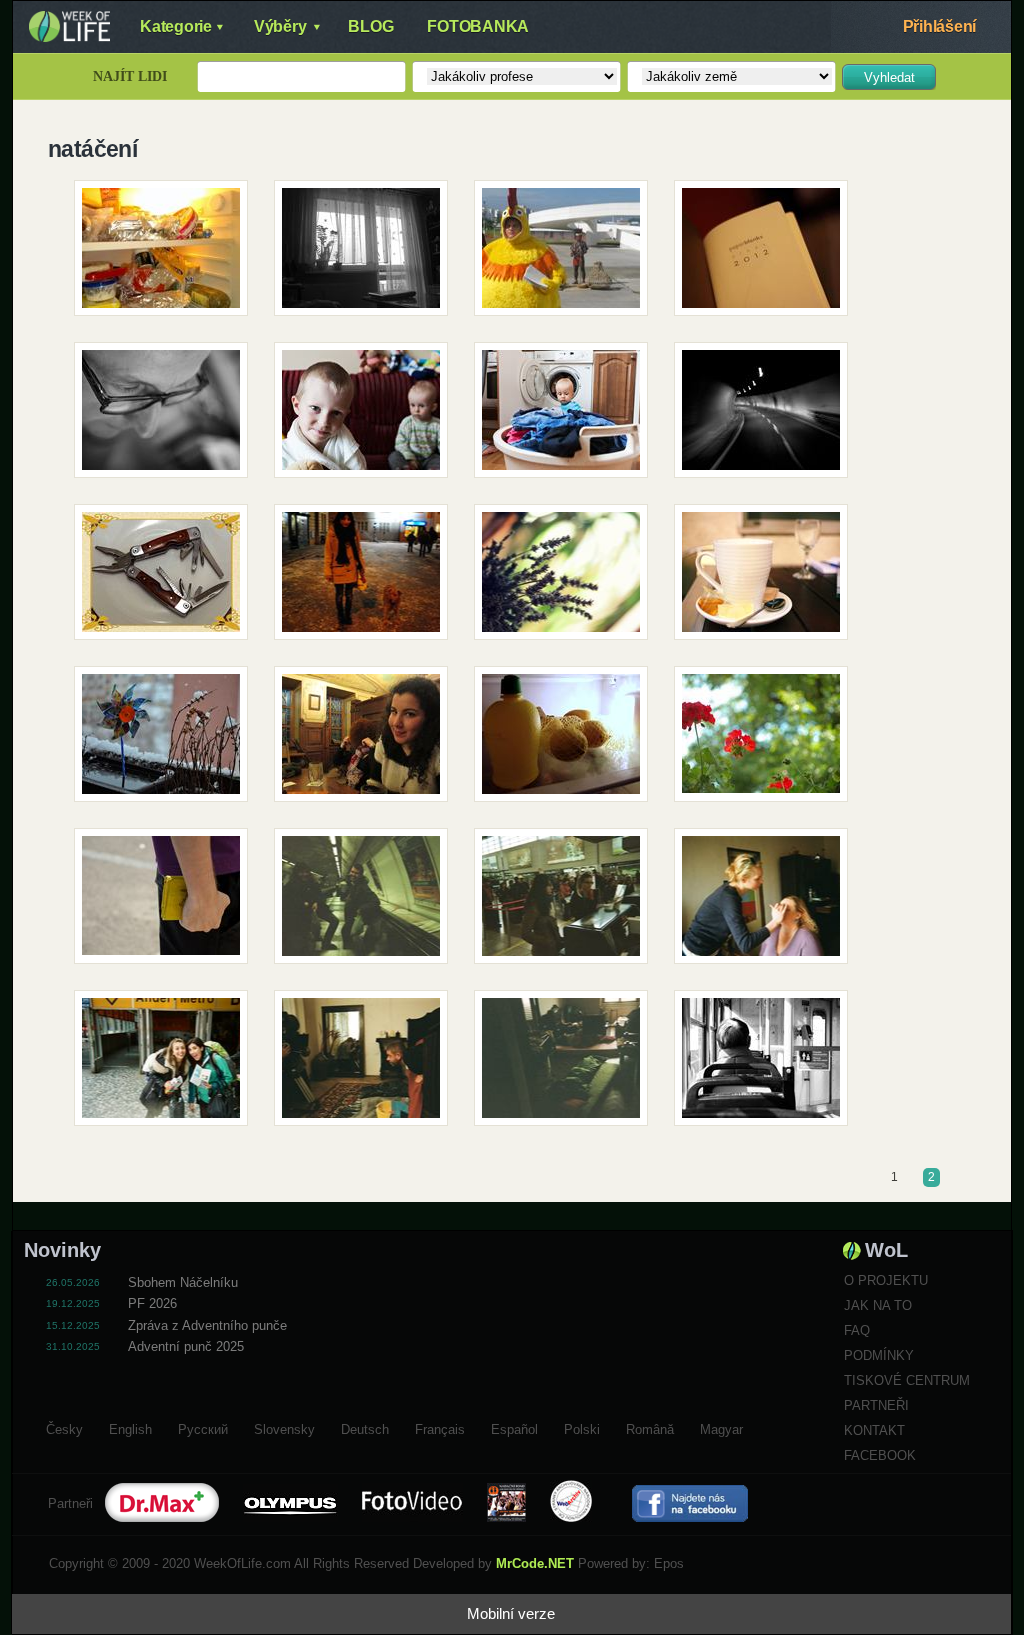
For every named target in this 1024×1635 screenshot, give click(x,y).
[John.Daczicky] (568, 255)
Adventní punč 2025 (186, 1346)
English (130, 1427)
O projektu (886, 1280)
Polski (582, 1427)
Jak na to (878, 1305)
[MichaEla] (168, 741)
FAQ (857, 1330)
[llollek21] (168, 255)
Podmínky (879, 1355)
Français (440, 1427)
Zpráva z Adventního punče (207, 1325)
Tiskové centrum (907, 1380)
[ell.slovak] (368, 579)
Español (514, 1427)
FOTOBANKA (478, 26)
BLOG (370, 26)
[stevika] (568, 579)
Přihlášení (940, 26)
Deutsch (365, 1427)
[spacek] (168, 579)
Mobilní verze (511, 1613)
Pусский (203, 1427)
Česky (64, 1427)
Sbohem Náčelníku (183, 1282)
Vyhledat (889, 77)
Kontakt (874, 1430)
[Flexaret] (768, 579)
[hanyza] (768, 255)
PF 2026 (152, 1303)
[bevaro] (368, 741)
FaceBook (880, 1455)
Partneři (876, 1405)
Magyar (721, 1427)
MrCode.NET (535, 1563)
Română (650, 1427)
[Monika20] (768, 1065)
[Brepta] (368, 417)
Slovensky (284, 1427)
